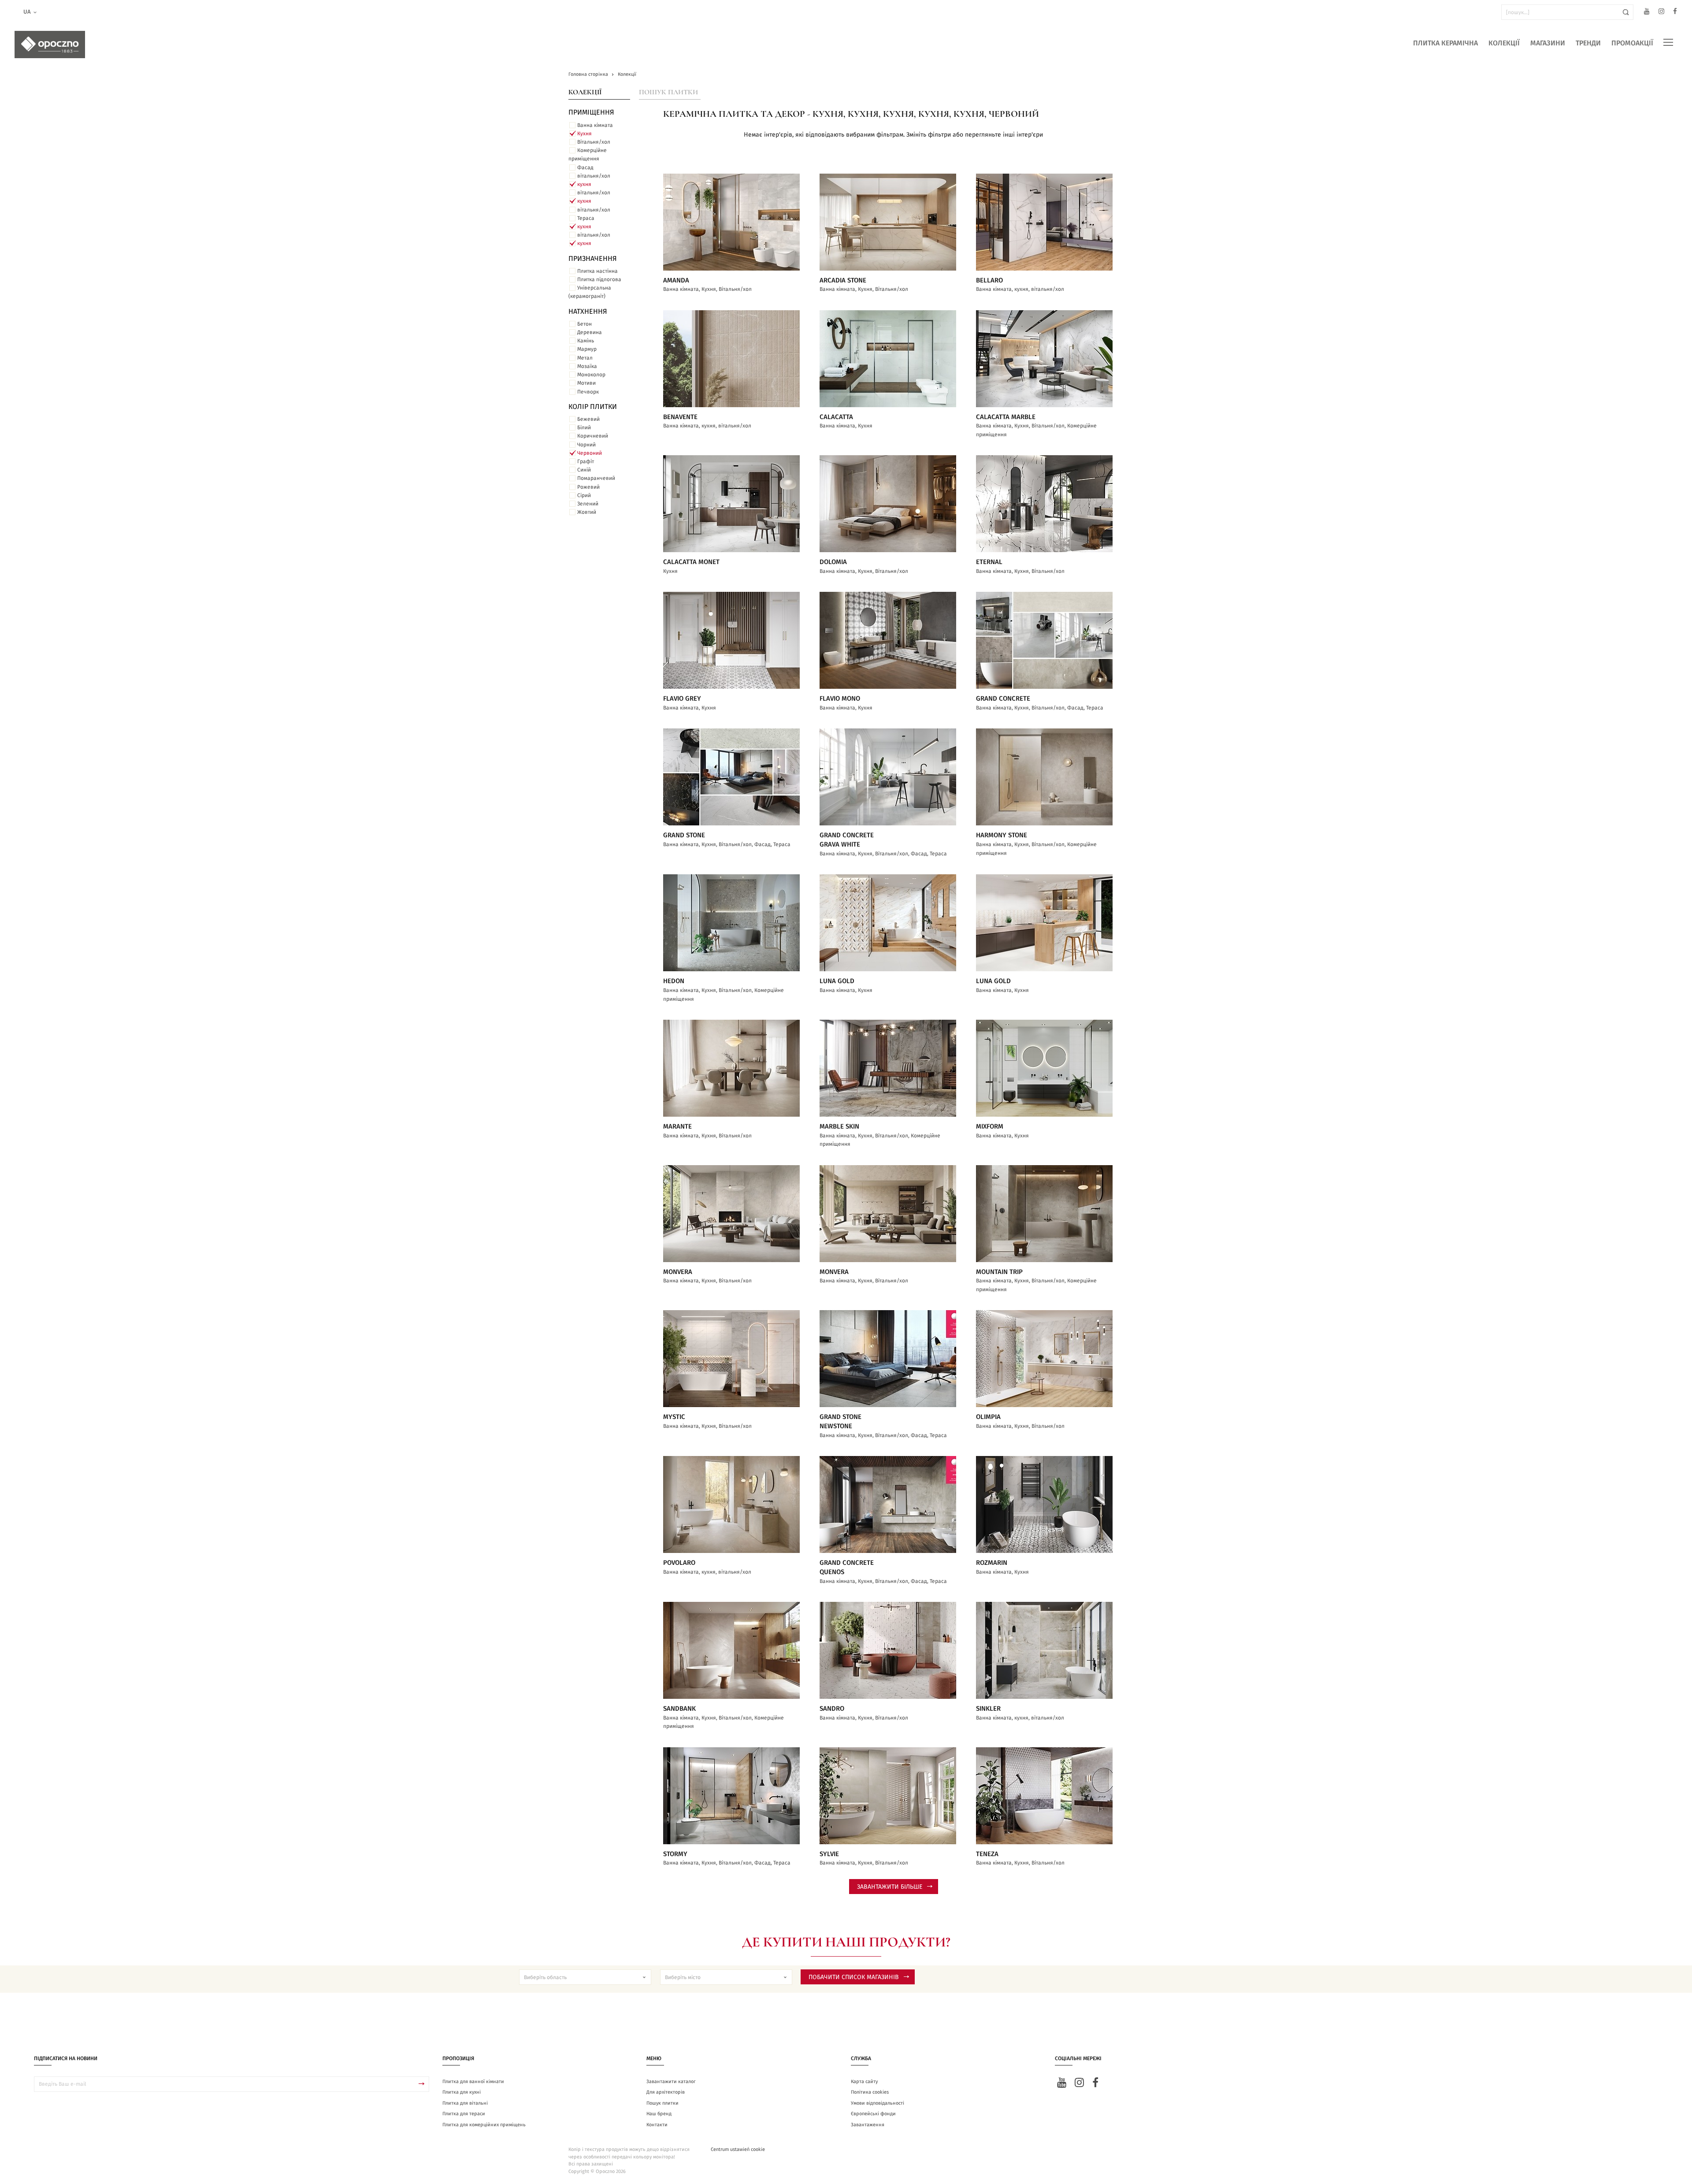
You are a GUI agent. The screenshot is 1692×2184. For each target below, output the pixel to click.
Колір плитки (593, 407)
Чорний (586, 445)
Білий (584, 427)
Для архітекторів (666, 2092)
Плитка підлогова (599, 279)
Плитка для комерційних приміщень (484, 2125)
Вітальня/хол (594, 142)
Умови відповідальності (878, 2103)
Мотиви (586, 383)
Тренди (1588, 43)
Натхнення (588, 312)
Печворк (588, 392)
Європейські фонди (873, 2114)
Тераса (586, 218)
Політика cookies (870, 2092)
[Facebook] (1675, 13)
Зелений (588, 504)
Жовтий (587, 512)
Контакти (657, 2125)
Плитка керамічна (1445, 43)
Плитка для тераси (464, 2114)
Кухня (584, 134)
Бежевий (588, 419)
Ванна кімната (595, 125)
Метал (585, 358)
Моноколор (591, 375)
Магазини (1548, 43)
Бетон (584, 324)
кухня (584, 184)
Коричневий (593, 436)
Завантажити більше (890, 1887)
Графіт (586, 461)
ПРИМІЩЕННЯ (591, 112)
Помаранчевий (596, 478)
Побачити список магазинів (854, 1977)
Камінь (586, 341)
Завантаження (868, 2125)
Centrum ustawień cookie (738, 2149)
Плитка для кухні (462, 2092)
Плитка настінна (597, 271)
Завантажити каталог (671, 2082)
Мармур (587, 349)
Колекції (1504, 43)
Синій (584, 470)
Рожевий (588, 487)
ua (27, 12)
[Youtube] (1647, 13)
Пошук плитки (668, 92)
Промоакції (1632, 43)
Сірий (584, 495)
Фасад (585, 167)
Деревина (590, 332)
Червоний (590, 453)
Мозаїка (587, 366)
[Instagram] (1661, 13)
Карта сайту (864, 2082)
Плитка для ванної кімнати (473, 2082)
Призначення (593, 259)
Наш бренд (659, 2114)
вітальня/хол (594, 176)
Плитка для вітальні (465, 2103)
